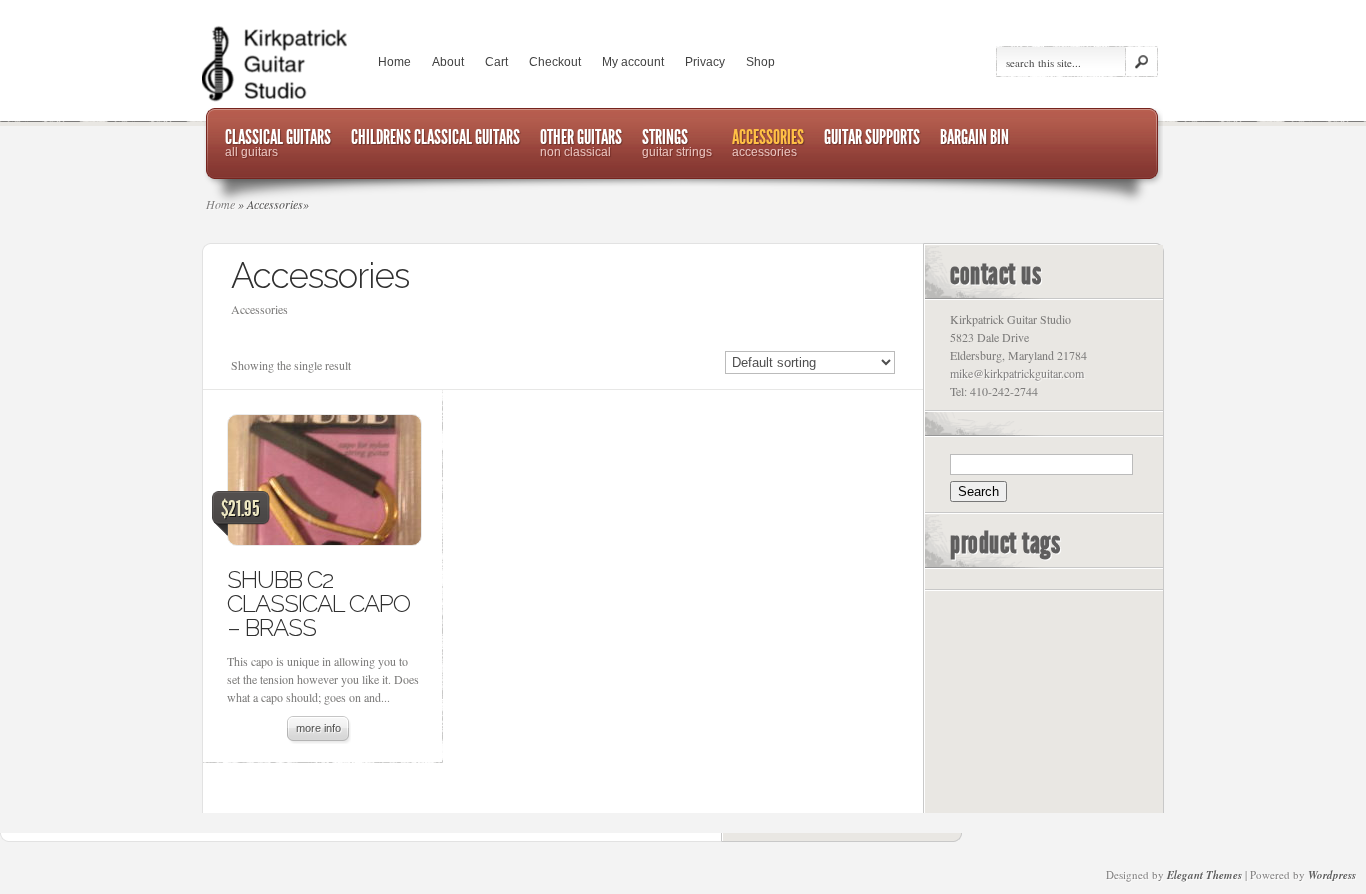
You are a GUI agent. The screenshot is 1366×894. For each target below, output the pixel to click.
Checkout (555, 62)
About (448, 62)
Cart (496, 62)
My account (633, 62)
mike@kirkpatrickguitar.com (1017, 373)
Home (394, 62)
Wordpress (1332, 875)
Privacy (705, 62)
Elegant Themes (1204, 875)
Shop (760, 62)
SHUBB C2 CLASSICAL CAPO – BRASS (318, 603)
